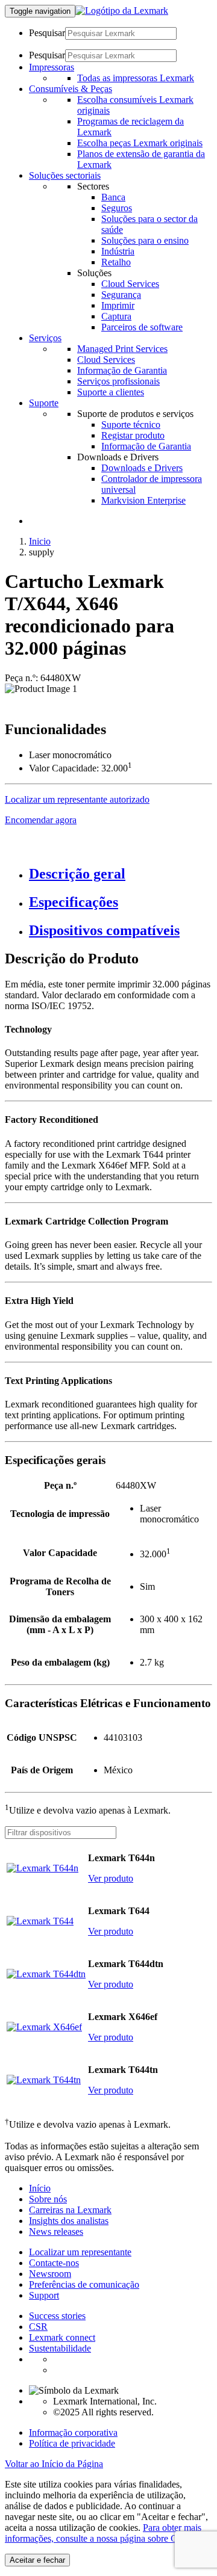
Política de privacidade (72, 2443)
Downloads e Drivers (142, 468)
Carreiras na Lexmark (70, 2210)
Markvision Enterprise (143, 500)
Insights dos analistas (69, 2221)
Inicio (40, 541)
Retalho (116, 262)
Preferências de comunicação (84, 2284)
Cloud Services (130, 284)
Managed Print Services (122, 349)
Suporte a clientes (111, 392)
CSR (38, 2327)
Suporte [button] (44, 403)
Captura (116, 316)
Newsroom (50, 2274)
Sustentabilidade (60, 2348)
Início (40, 2188)
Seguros (117, 208)
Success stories (57, 2316)
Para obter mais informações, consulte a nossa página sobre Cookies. (105, 2533)
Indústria (118, 251)
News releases (56, 2232)
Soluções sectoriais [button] (65, 175)
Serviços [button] (45, 338)
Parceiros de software (142, 327)
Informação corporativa (73, 2432)
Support (44, 2295)
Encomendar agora (41, 820)
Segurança (121, 295)
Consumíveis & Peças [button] (71, 89)
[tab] (121, 874)
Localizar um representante (80, 2252)
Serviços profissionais (118, 381)
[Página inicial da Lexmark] (122, 11)
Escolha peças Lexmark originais (140, 143)
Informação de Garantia (122, 370)
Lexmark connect (62, 2337)
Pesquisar (47, 33)
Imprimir (118, 305)
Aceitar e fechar (37, 2560)
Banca (113, 197)
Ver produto (111, 1878)
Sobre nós (48, 2199)
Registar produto (133, 435)
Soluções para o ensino (145, 240)
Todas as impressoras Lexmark (136, 78)
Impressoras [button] (52, 67)
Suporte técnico (131, 425)
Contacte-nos (54, 2263)
